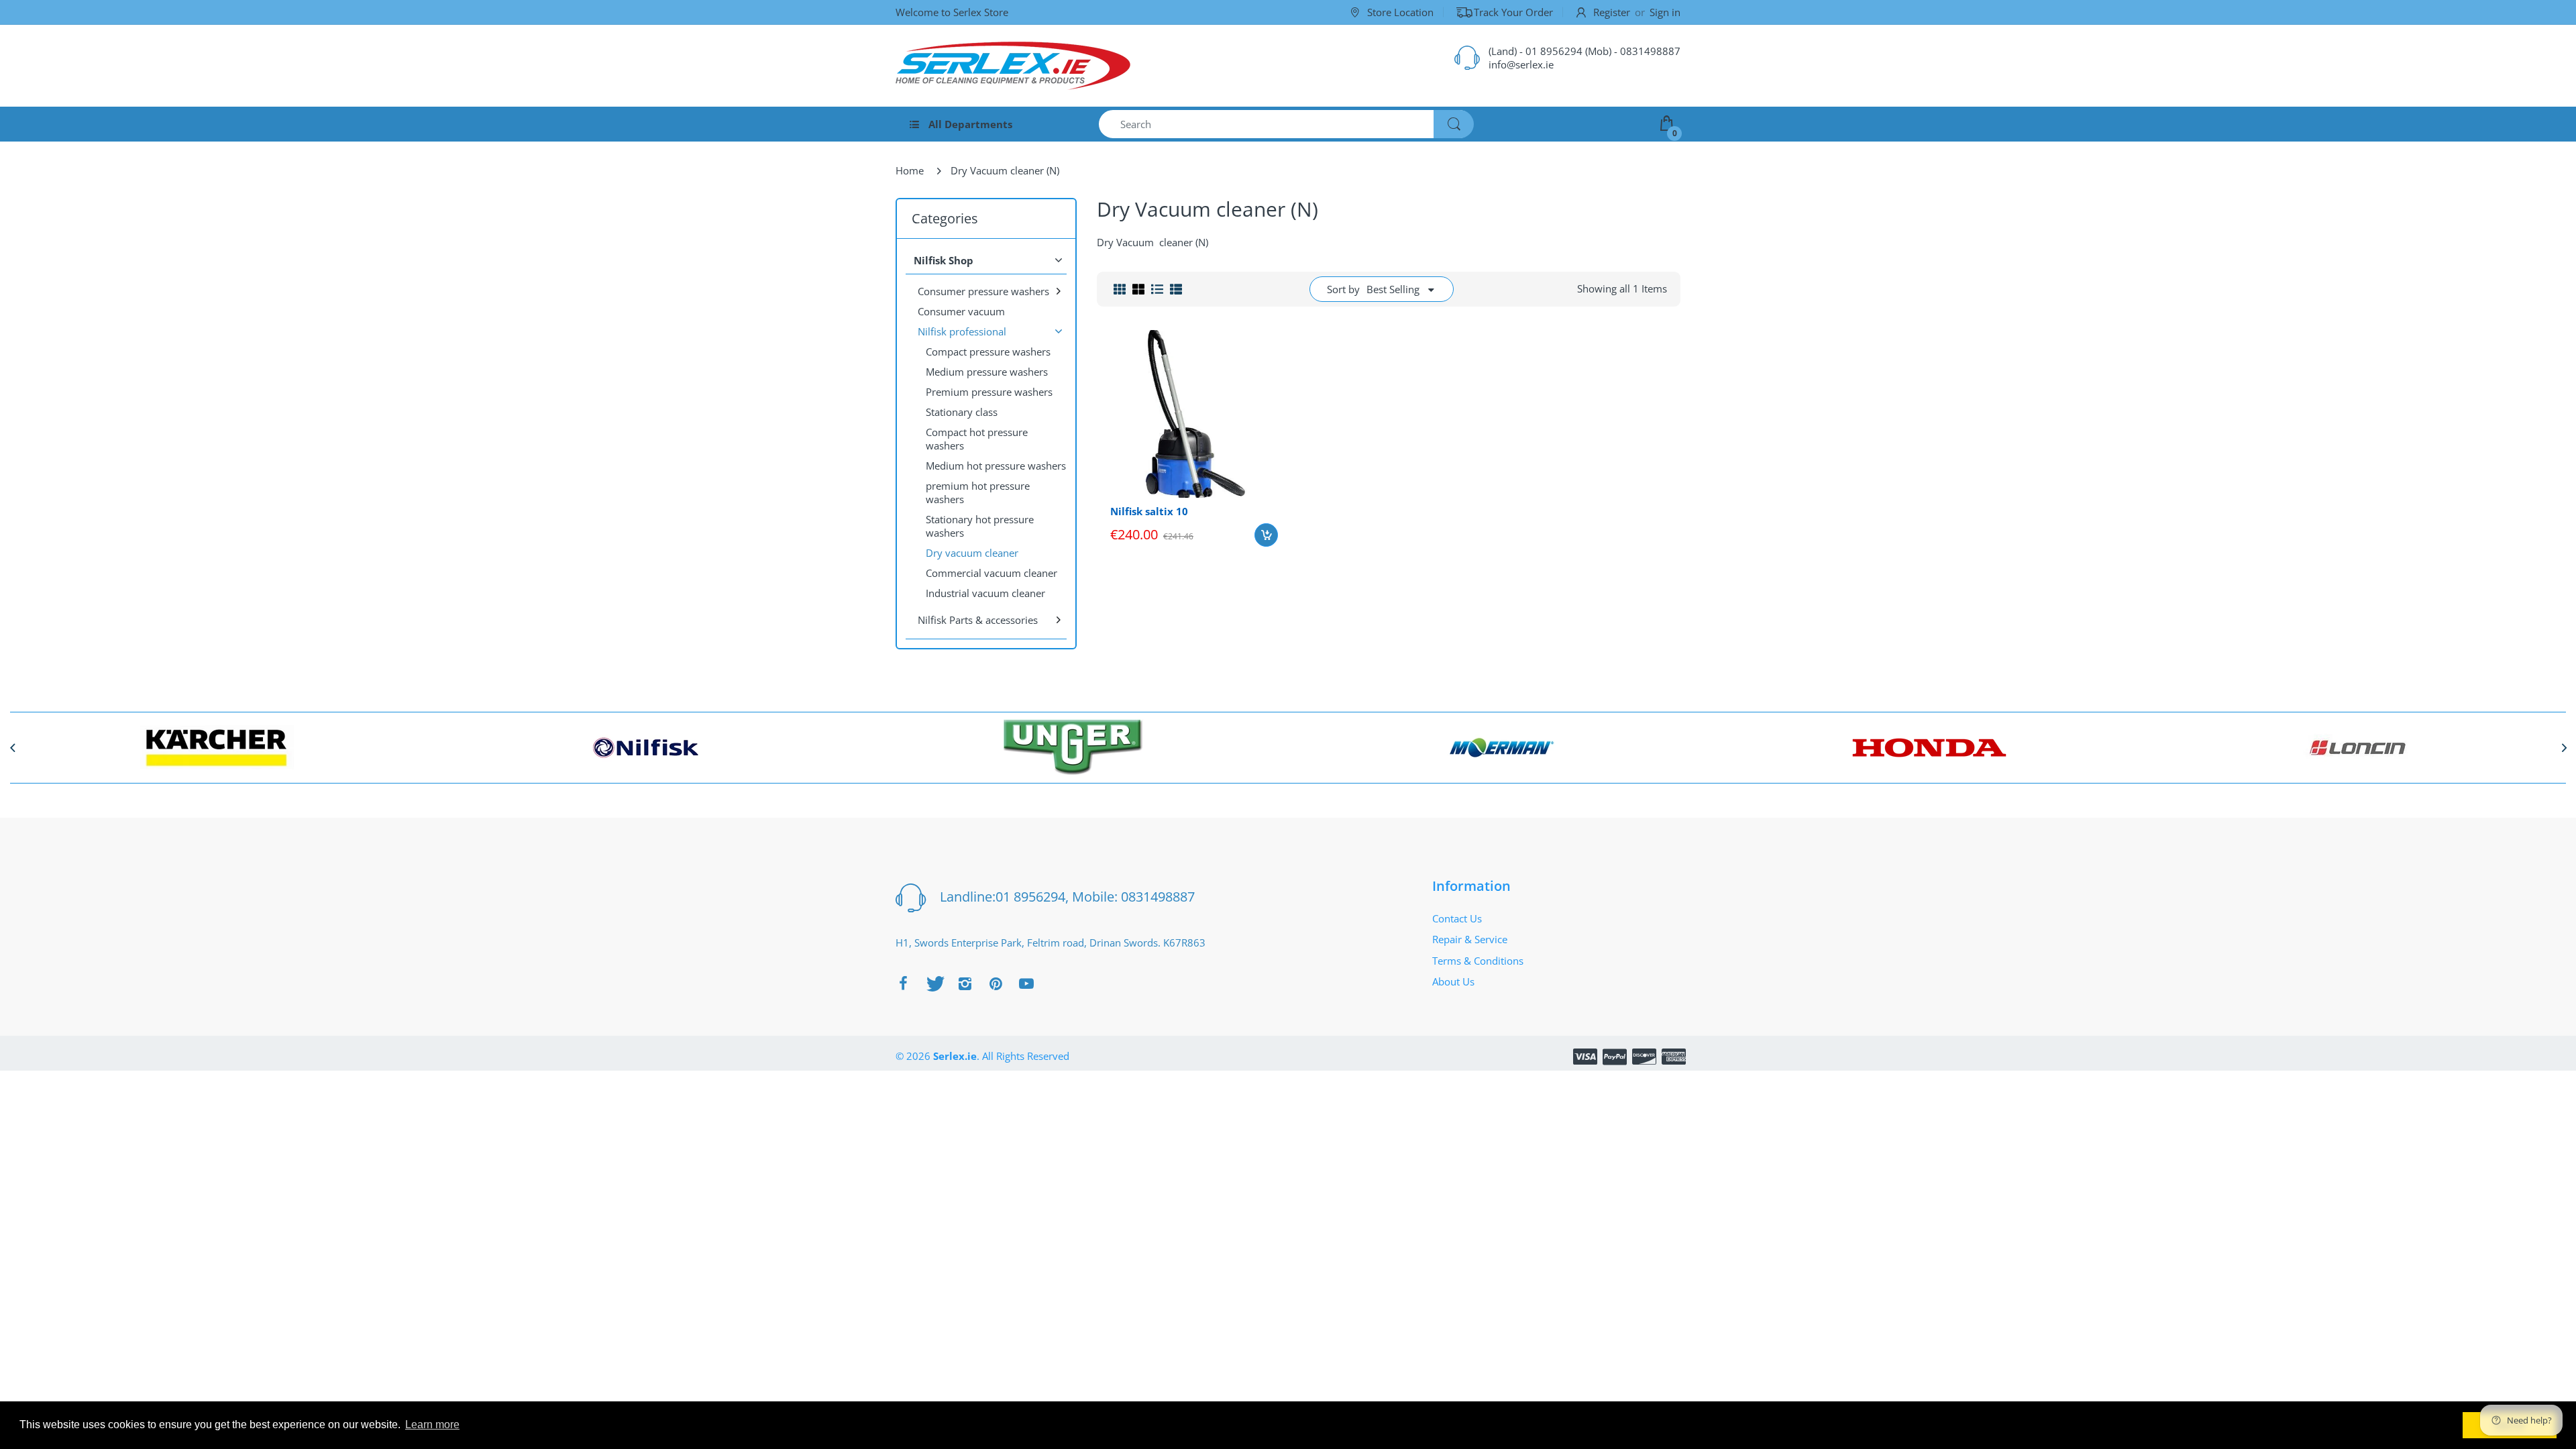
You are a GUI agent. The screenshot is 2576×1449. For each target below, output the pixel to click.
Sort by (1343, 289)
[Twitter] (934, 983)
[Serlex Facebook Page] (903, 983)
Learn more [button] (432, 1425)
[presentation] (12, 747)
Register (1612, 12)
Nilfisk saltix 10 (1149, 511)
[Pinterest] (996, 983)
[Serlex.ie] (1013, 66)
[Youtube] (1026, 983)
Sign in (1665, 12)
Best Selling (1393, 289)
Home (910, 170)
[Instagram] (965, 983)
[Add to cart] (1266, 535)
